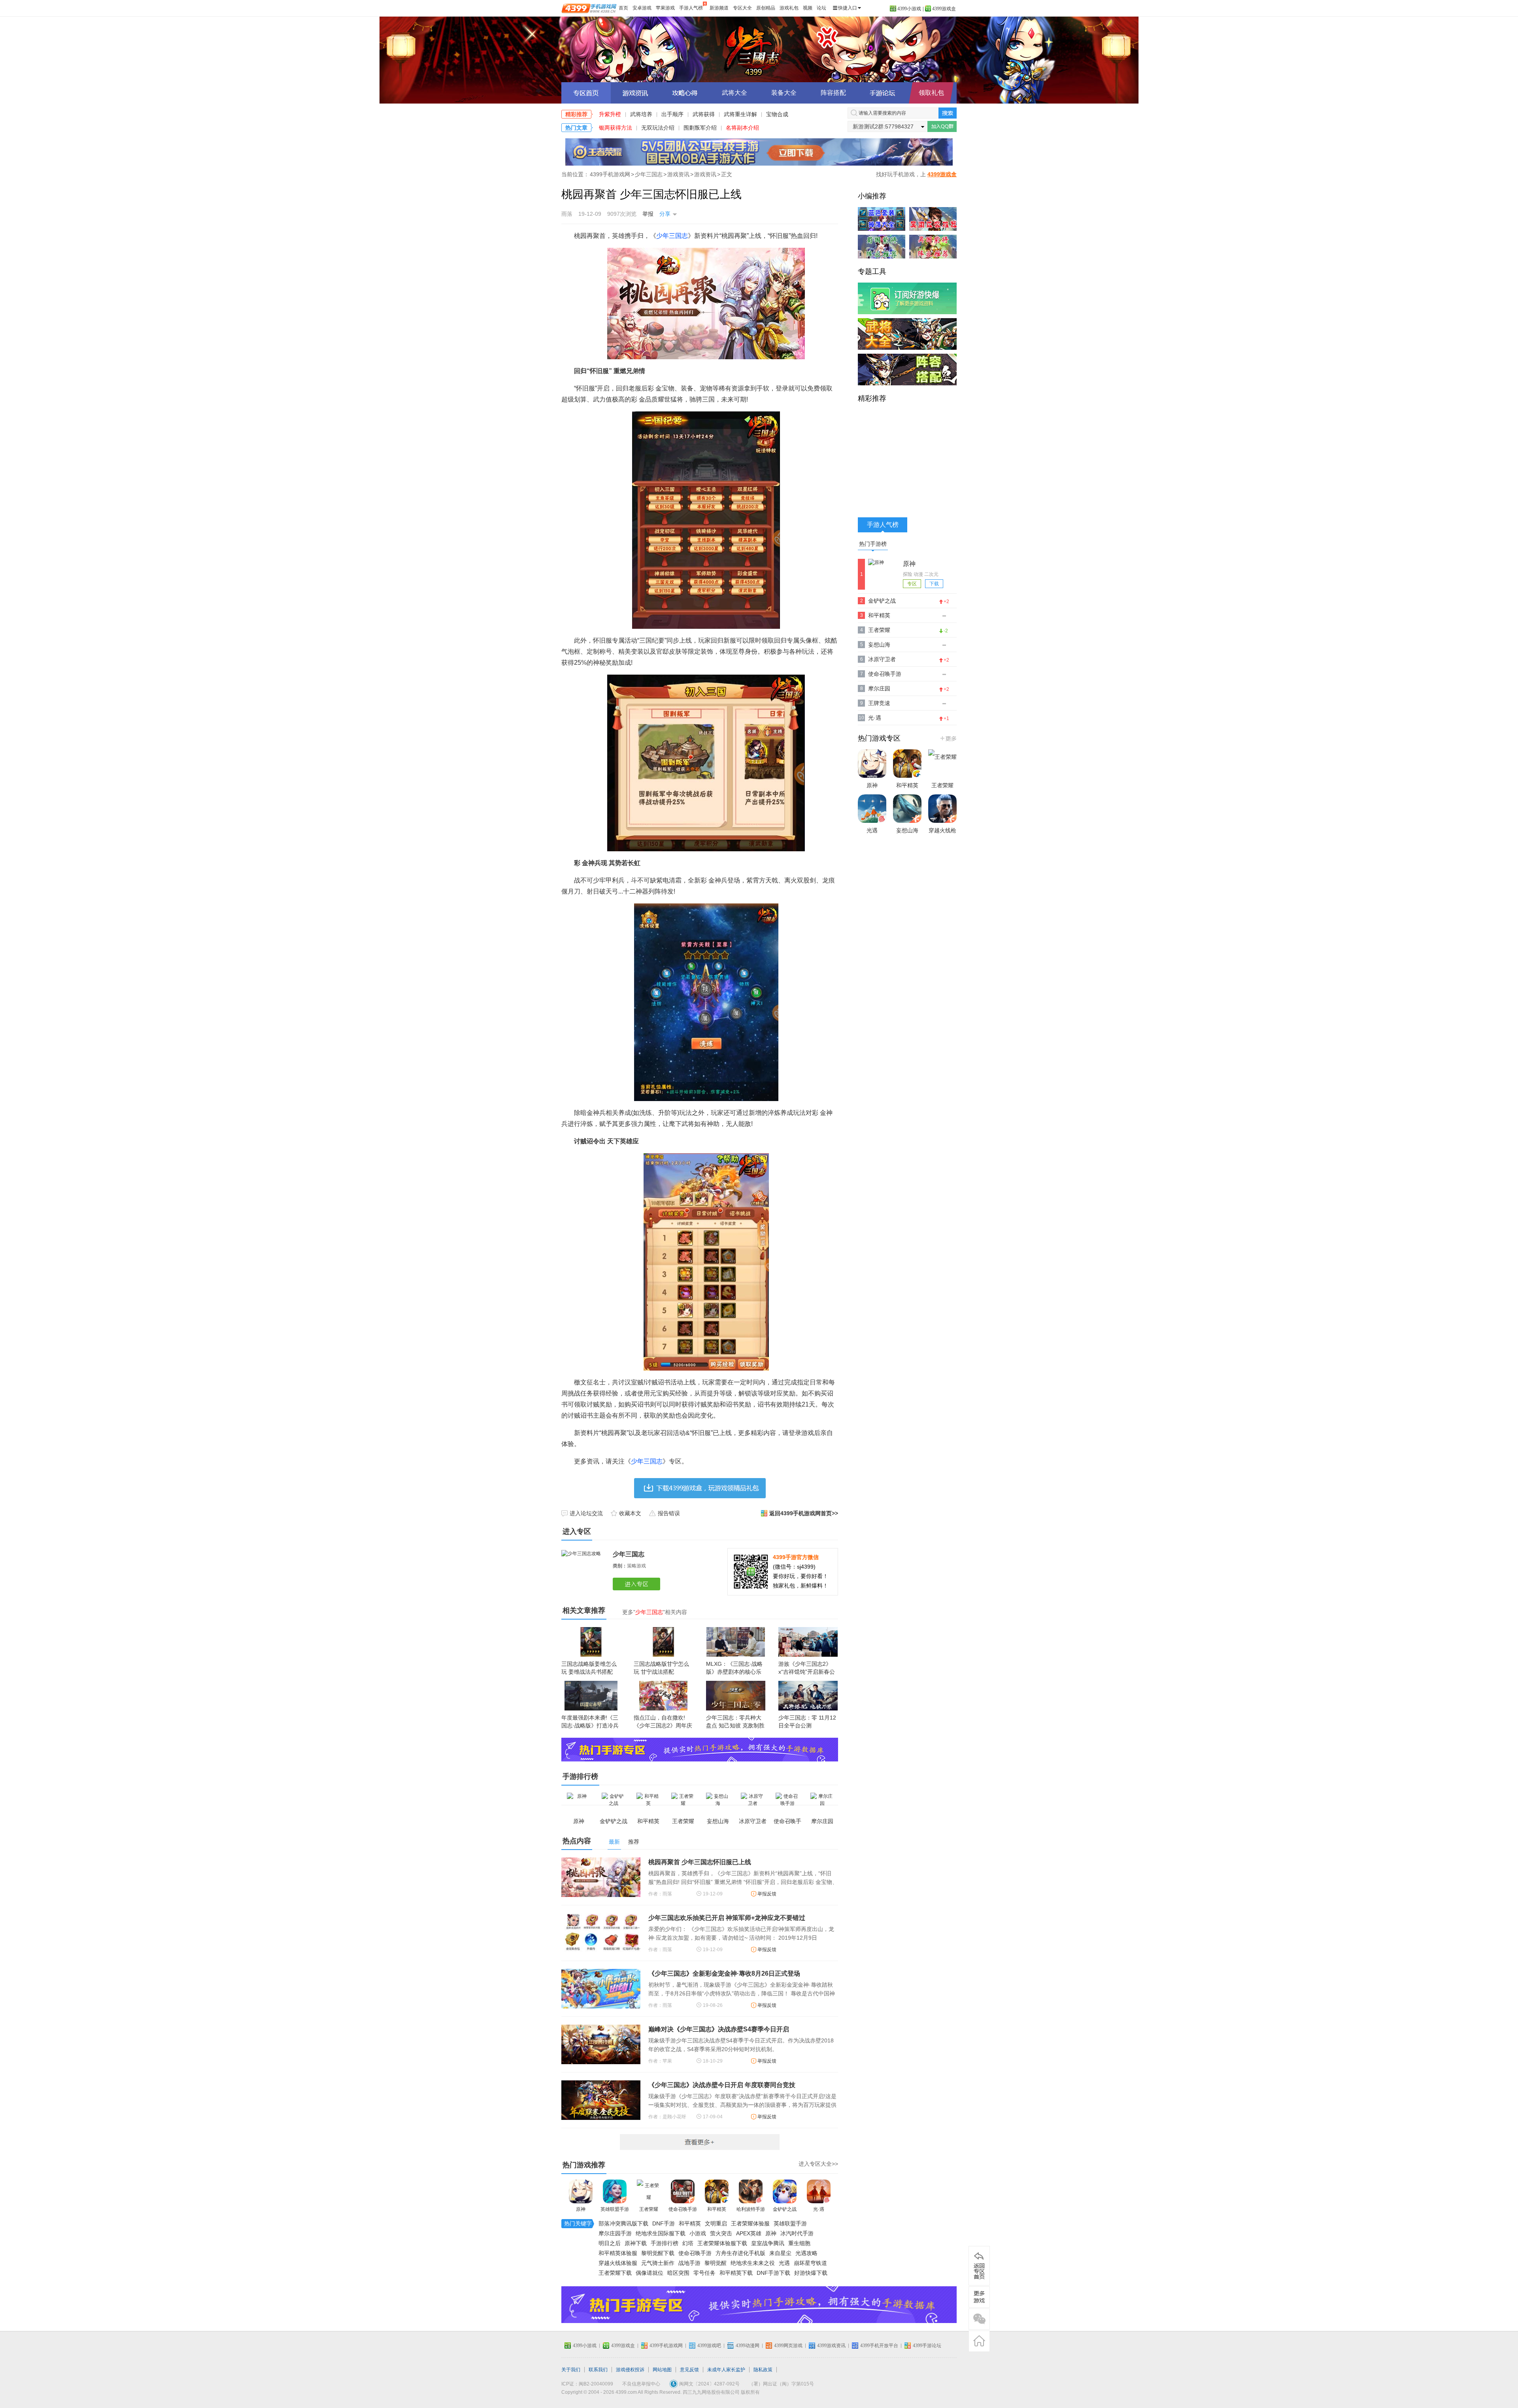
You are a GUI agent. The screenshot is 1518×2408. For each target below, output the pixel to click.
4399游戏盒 (944, 9)
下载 (934, 584)
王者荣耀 (649, 2209)
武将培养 (641, 114)
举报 (648, 214)
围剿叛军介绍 (700, 128)
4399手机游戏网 (610, 174)
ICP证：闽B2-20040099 (587, 2384)
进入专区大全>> (818, 2164)
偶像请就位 (649, 2273)
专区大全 (742, 8)
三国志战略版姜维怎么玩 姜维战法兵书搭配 (589, 1668)
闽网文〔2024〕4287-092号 (709, 2384)
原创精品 (766, 8)
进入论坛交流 (586, 1513)
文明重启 (716, 2223)
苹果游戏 (665, 8)
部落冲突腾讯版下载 (623, 2223)
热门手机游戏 (948, 738)
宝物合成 (777, 114)
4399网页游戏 (788, 2346)
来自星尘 (780, 2253)
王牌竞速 (879, 703)
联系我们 (598, 2370)
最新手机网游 (700, 2142)
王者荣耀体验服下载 (722, 2243)
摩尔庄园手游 (615, 2233)
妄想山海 (879, 645)
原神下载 (636, 2243)
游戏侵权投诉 (630, 2370)
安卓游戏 (642, 8)
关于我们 (571, 2370)
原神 (581, 2209)
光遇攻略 (806, 2253)
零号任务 (704, 2273)
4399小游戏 (909, 9)
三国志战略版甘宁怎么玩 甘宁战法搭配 (661, 1668)
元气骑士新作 (658, 2263)
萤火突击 (721, 2233)
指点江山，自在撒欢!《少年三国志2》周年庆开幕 (663, 1725)
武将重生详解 (740, 114)
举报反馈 (767, 1894)
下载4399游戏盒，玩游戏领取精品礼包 (700, 1488)
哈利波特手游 (751, 2209)
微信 (979, 2319)
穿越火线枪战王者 (942, 838)
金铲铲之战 (785, 2209)
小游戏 (698, 2233)
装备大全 (784, 93)
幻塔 (688, 2243)
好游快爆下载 (811, 2273)
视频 (808, 8)
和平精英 (717, 2209)
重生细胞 (799, 2243)
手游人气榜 (691, 8)
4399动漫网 (748, 2346)
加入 (942, 126)
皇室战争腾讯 (768, 2243)
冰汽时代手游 (797, 2233)
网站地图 (662, 2370)
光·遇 (819, 2209)
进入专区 (638, 1584)
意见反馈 (689, 2370)
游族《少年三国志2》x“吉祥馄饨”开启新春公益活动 (807, 1672)
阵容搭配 (833, 93)
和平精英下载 (736, 2273)
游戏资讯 (678, 174)
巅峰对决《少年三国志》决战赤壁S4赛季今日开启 (719, 2029)
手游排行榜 (665, 2243)
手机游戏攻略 (979, 2297)
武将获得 (704, 114)
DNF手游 (664, 2223)
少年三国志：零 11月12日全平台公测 (807, 1722)
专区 (912, 584)
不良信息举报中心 (641, 2384)
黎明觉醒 (716, 2263)
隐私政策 (763, 2370)
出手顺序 (672, 114)
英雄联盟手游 (615, 2209)
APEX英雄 (749, 2233)
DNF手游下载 (773, 2273)
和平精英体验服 (618, 2253)
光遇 (784, 2263)
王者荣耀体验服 (750, 2223)
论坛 (821, 8)
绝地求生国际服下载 (661, 2233)
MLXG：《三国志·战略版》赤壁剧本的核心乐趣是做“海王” (734, 1672)
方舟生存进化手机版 (740, 2253)
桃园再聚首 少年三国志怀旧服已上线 (700, 1862)
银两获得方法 (616, 128)
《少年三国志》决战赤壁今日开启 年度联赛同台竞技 (722, 2085)
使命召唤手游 (683, 2209)
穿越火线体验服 (618, 2263)
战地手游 (689, 2263)
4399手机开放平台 (879, 2346)
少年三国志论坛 (883, 93)
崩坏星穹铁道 (810, 2263)
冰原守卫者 (882, 659)
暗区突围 (678, 2273)
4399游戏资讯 (831, 2346)
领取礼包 (931, 93)
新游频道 (719, 8)
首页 (623, 8)
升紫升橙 (610, 114)
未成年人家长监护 (726, 2370)
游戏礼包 (789, 8)
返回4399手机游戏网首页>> (804, 1513)
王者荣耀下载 (615, 2273)
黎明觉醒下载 (658, 2253)
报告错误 (669, 1513)
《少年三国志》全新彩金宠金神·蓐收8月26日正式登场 (724, 1973)
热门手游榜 (873, 544)
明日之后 (610, 2243)
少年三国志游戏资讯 (635, 93)
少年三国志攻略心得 (685, 93)
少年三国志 (759, 49)
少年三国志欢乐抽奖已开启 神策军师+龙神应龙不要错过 (727, 1918)
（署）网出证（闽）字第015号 (781, 2384)
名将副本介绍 (742, 128)
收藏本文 (630, 1513)
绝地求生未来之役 (753, 2263)
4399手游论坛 (927, 2346)
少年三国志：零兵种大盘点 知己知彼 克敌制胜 (735, 1722)
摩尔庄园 (879, 688)
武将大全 (734, 93)
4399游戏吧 (709, 2346)
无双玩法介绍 (658, 128)
